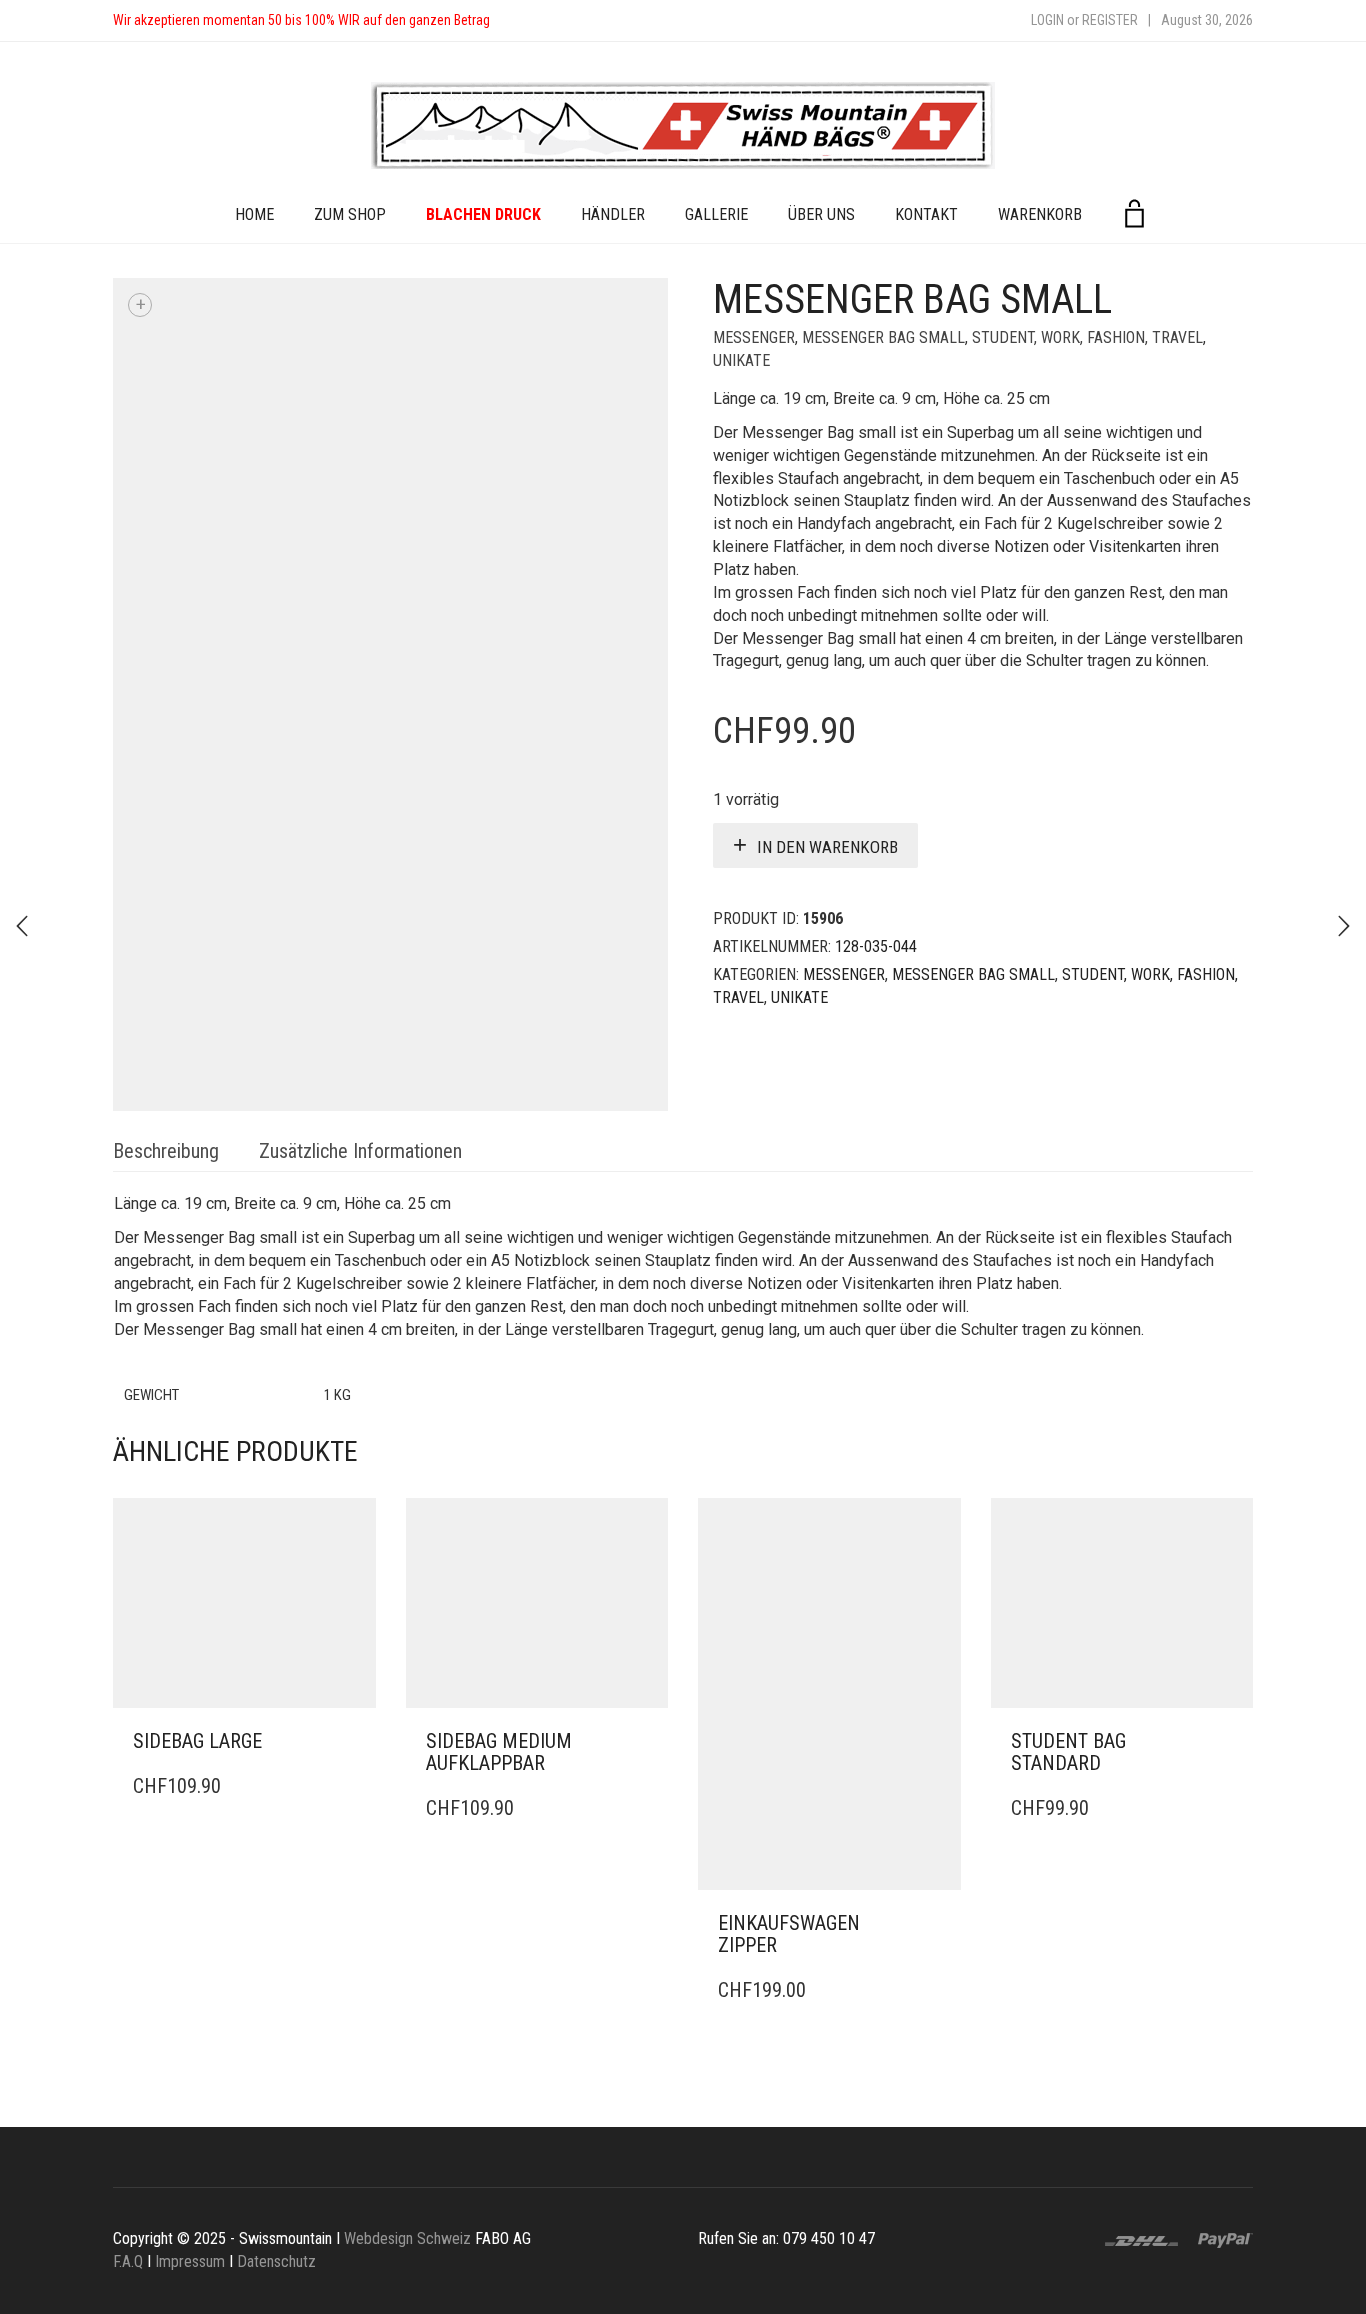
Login (1047, 20)
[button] (355, 1742)
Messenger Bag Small (883, 337)
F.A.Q (128, 2261)
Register (1110, 20)
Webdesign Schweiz (407, 2238)
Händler (613, 214)
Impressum (190, 2261)
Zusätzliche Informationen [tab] (360, 1151)
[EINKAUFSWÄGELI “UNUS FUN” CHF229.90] (22, 926)
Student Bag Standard (1068, 1752)
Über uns (821, 214)
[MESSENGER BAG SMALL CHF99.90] (1344, 926)
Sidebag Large (197, 1741)
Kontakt (926, 214)
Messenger (754, 337)
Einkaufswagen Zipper (789, 1934)
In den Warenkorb (827, 847)
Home (254, 214)
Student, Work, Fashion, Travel (1087, 337)
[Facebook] (525, 20)
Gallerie (716, 214)
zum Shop (350, 214)
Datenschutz (276, 2261)
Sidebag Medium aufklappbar (499, 1752)
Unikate (741, 360)
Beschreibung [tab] (166, 1151)
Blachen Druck (483, 214)
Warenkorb (1040, 214)
